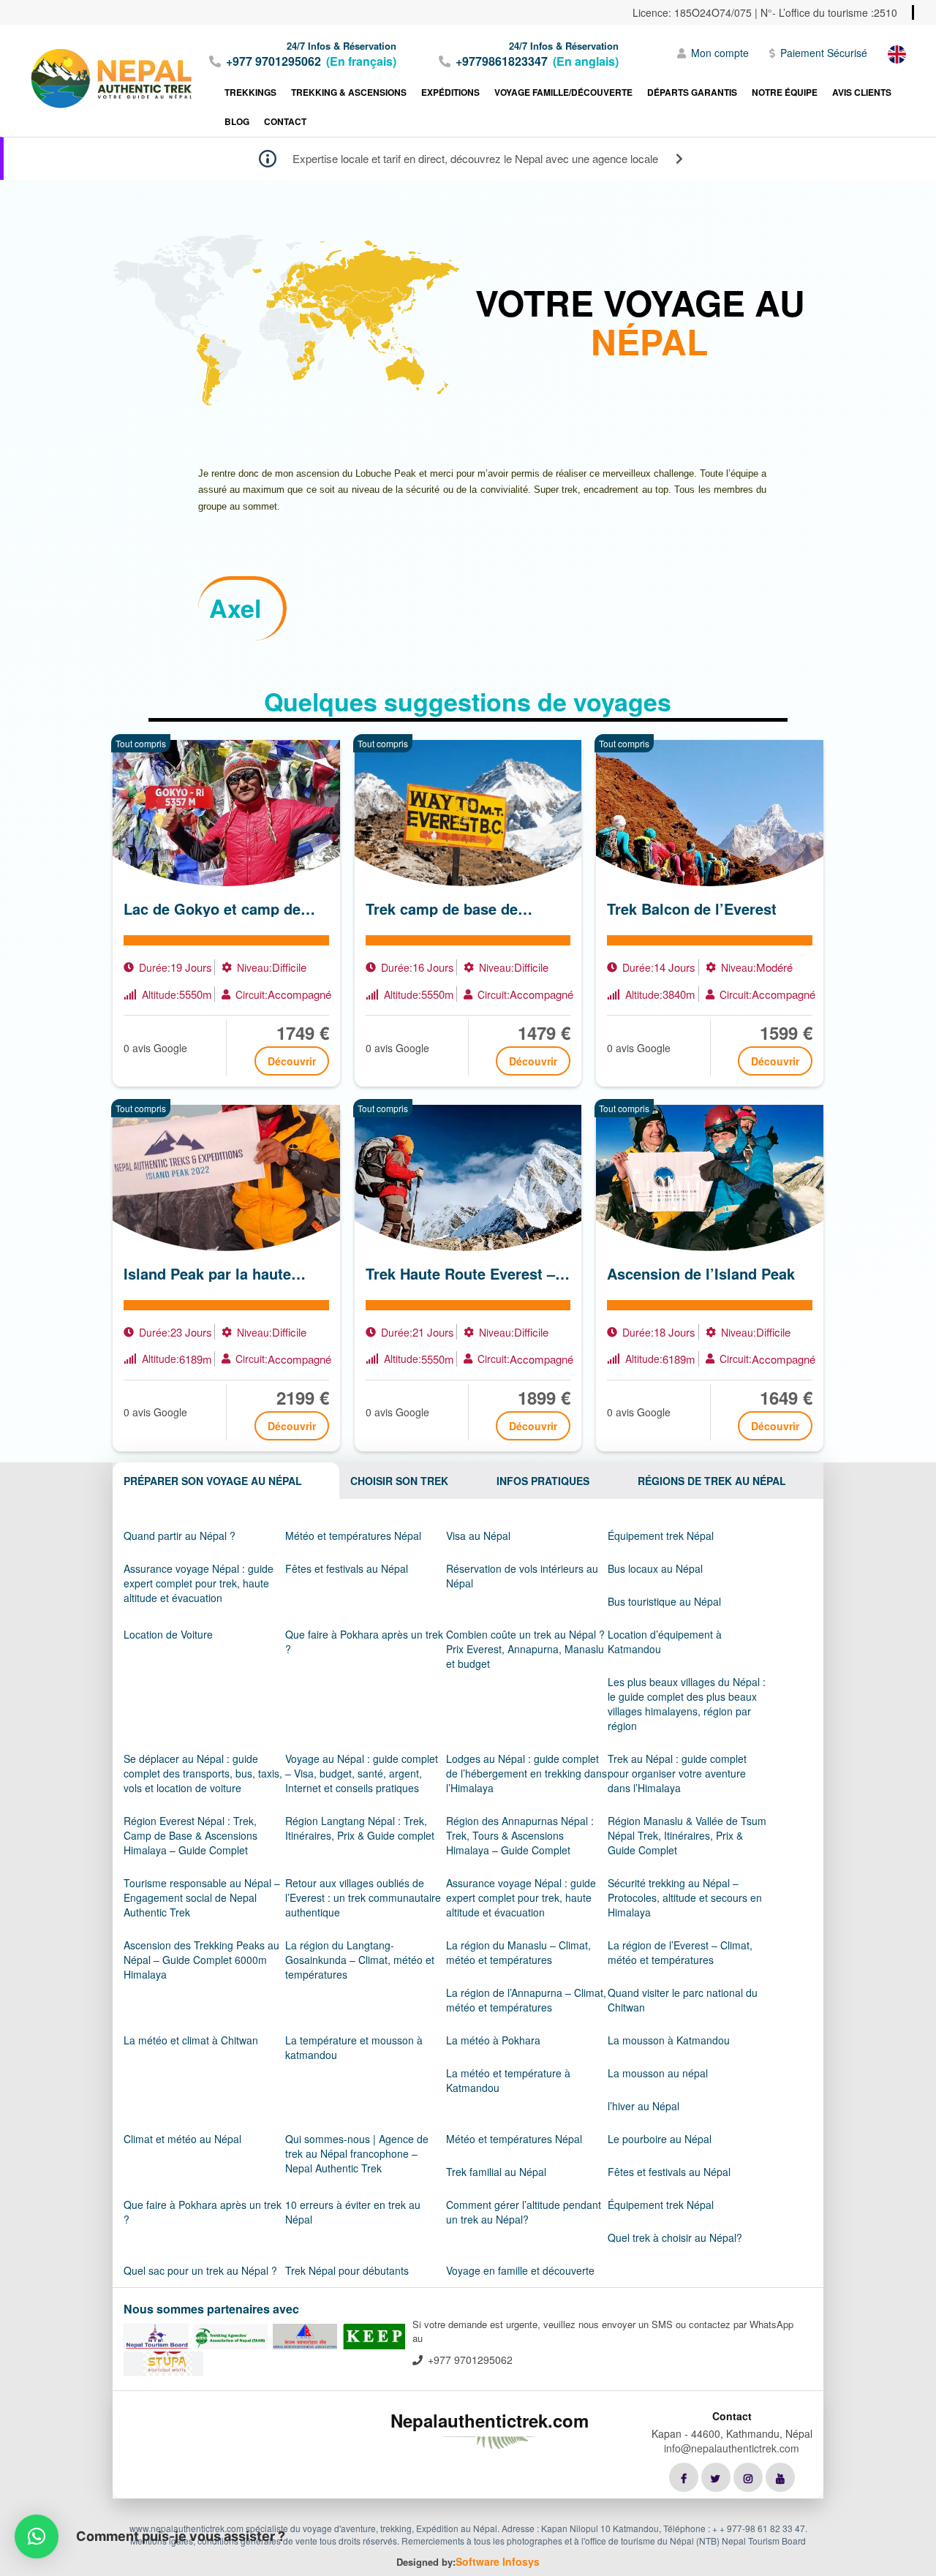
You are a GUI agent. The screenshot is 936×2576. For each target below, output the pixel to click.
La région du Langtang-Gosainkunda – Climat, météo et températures (360, 1960)
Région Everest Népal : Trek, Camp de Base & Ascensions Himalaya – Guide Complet (190, 1835)
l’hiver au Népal (643, 2106)
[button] (37, 2537)
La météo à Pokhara (493, 2040)
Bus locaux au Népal (655, 1568)
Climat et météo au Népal (182, 2139)
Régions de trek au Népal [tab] (712, 1481)
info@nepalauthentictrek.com (732, 2448)
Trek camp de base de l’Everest (442, 909)
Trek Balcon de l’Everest (692, 909)
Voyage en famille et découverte (520, 2270)
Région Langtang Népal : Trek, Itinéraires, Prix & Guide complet (360, 1828)
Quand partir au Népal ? (180, 1536)
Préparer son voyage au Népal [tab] (213, 1481)
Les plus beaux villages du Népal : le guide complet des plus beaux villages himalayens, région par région (687, 1704)
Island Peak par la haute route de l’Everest (207, 1274)
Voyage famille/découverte (563, 92)
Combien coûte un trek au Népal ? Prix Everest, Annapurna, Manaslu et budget (525, 1649)
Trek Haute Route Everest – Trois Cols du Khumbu (460, 1274)
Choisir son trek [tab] (399, 1481)
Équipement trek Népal (661, 1536)
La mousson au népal (658, 2073)
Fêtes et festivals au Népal (347, 1568)
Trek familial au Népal (496, 2172)
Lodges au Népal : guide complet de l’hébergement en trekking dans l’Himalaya (526, 1773)
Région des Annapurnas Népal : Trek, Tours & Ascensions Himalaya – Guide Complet (520, 1835)
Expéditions (450, 92)
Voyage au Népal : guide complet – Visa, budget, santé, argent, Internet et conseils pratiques (362, 1773)
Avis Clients (862, 92)
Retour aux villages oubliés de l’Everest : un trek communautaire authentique (363, 1897)
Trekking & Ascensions (349, 92)
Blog (237, 121)
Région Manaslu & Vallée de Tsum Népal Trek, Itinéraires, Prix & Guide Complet (687, 1835)
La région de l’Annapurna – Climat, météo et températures (526, 2000)
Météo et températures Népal (353, 1536)
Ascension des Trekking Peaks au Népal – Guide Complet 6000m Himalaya (201, 1960)
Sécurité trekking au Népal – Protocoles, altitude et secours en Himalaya (685, 1897)
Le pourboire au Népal (660, 2139)
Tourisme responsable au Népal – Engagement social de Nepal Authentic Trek (202, 1897)
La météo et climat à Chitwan (191, 2040)
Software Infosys (498, 2561)
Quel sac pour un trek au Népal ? (200, 2270)
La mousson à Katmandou (669, 2040)
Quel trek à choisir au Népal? (675, 2237)
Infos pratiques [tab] (543, 1481)
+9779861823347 (502, 61)
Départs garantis (692, 92)
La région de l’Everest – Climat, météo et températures (680, 1952)
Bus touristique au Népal (664, 1601)
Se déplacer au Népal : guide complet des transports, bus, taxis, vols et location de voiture (203, 1773)
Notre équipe (785, 92)
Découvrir (292, 1061)
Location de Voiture (168, 1634)
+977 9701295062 (273, 61)
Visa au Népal (478, 1536)
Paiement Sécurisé (824, 53)
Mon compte (720, 53)
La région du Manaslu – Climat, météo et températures (518, 1952)
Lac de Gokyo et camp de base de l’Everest (212, 909)
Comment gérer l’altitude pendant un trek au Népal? (524, 2212)
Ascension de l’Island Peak (701, 1274)
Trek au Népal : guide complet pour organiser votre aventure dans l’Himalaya (677, 1773)
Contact (285, 121)
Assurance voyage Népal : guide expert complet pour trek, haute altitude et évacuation (199, 1583)
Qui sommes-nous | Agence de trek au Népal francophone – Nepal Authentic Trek (357, 2153)
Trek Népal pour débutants (347, 2270)
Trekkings (250, 92)
